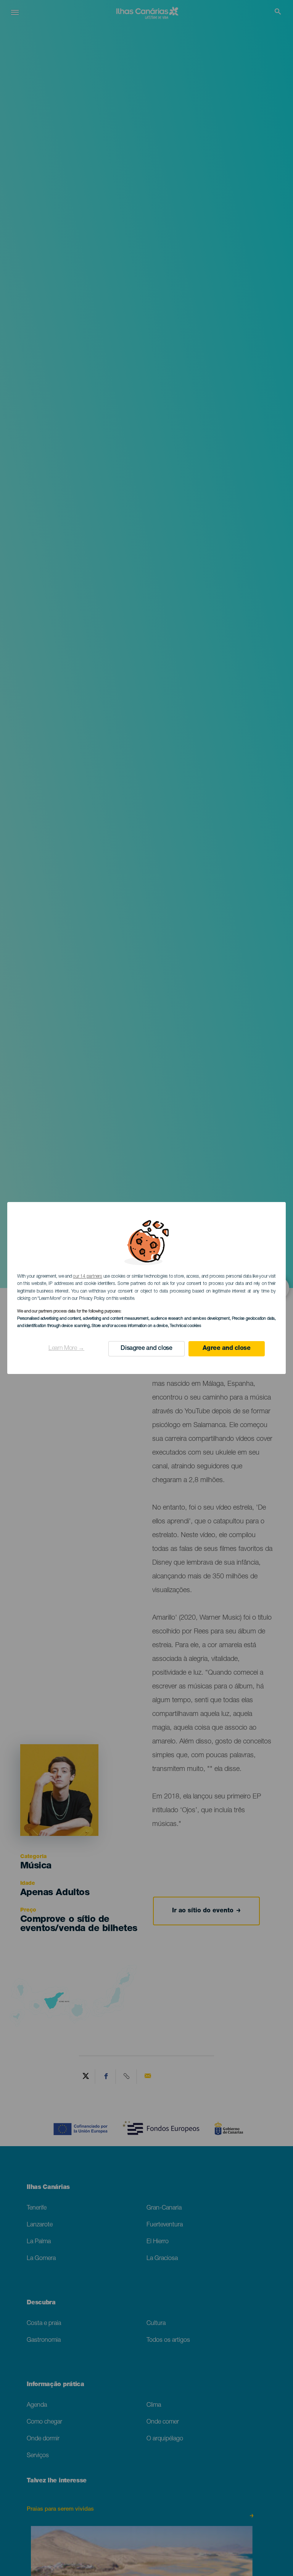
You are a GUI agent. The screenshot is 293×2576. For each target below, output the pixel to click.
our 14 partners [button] (87, 1277)
